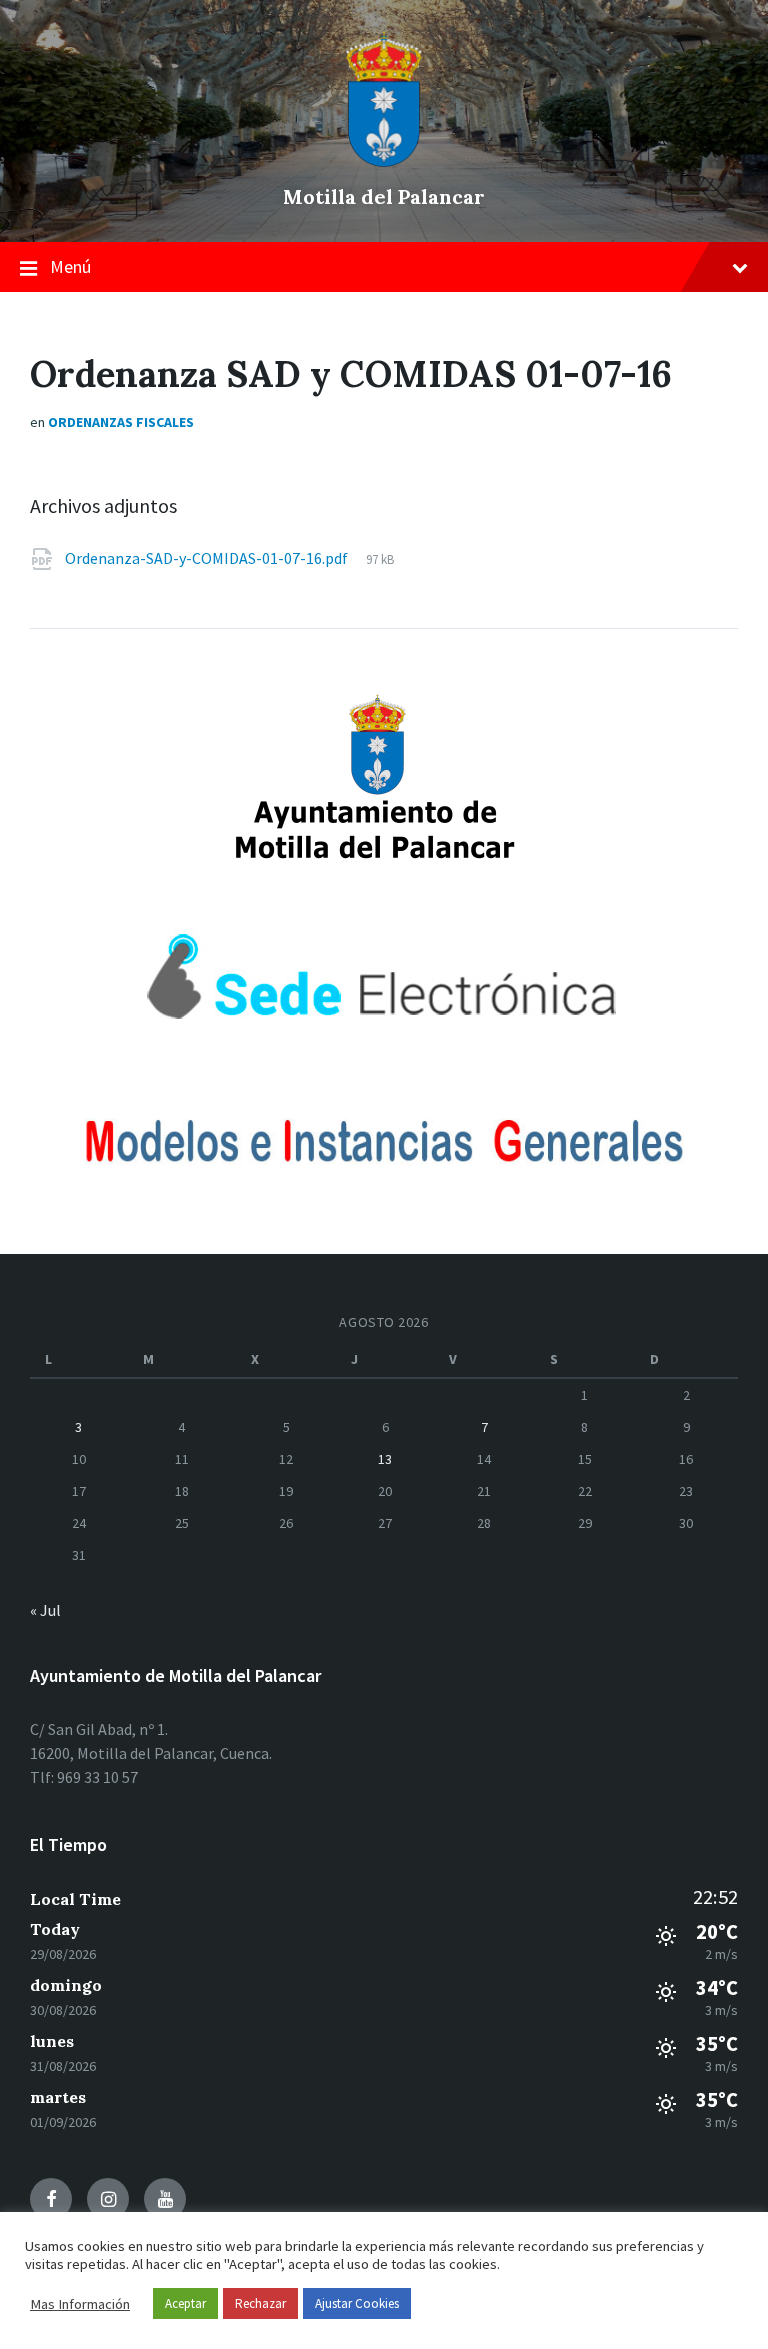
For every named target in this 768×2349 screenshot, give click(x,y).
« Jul (45, 1610)
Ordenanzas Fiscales (121, 422)
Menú (70, 266)
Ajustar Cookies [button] (357, 2303)
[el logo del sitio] (384, 162)
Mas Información (80, 2304)
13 (385, 1459)
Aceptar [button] (185, 2303)
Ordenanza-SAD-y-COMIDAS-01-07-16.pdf (208, 558)
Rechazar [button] (260, 2303)
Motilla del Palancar (384, 196)
